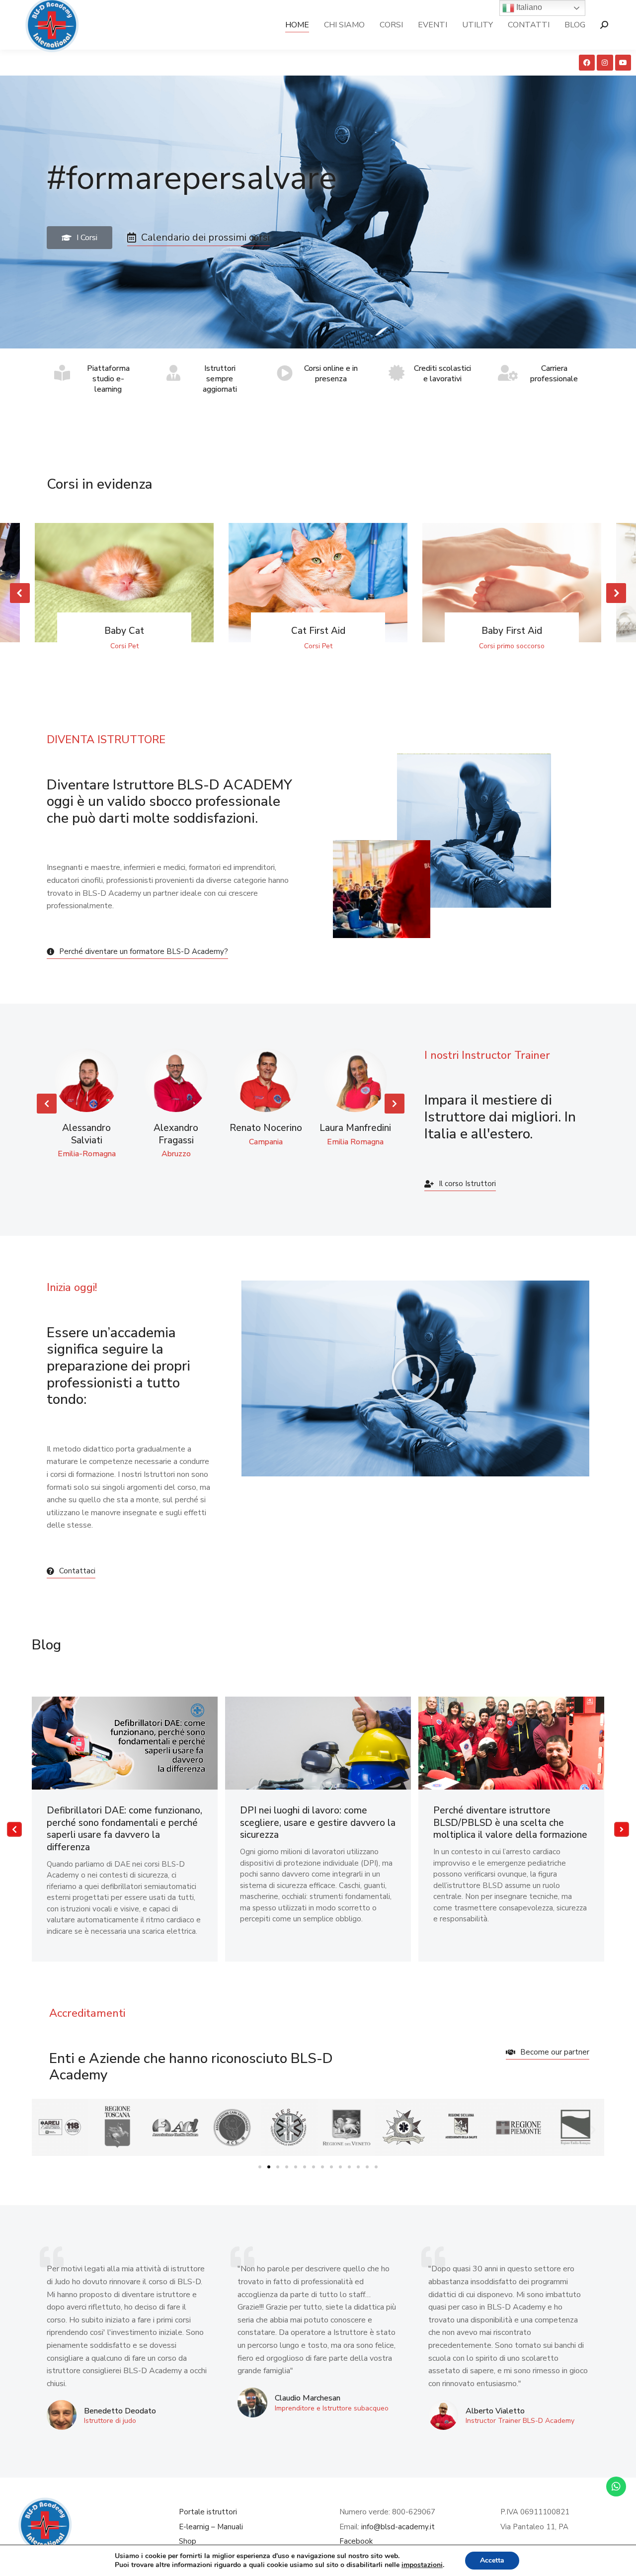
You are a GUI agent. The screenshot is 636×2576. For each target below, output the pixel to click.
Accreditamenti (87, 2013)
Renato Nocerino (266, 1128)
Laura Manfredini (355, 1128)
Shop (188, 2541)
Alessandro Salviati (86, 1134)
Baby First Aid (512, 631)
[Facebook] (587, 63)
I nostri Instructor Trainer (487, 1055)
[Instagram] (605, 63)
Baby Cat (124, 631)
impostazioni (422, 2565)
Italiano (528, 7)
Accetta (492, 2560)
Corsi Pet (124, 646)
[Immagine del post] (124, 583)
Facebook (356, 2541)
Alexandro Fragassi (176, 1134)
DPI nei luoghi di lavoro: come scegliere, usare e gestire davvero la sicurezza (318, 1823)
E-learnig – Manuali (211, 2527)
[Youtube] (623, 63)
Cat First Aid (318, 631)
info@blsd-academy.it (398, 2527)
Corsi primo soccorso (512, 646)
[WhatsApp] (616, 2487)
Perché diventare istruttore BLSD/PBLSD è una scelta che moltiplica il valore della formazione (510, 1823)
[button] (20, 593)
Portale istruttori (208, 2512)
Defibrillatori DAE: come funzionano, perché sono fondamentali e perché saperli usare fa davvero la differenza (124, 1829)
